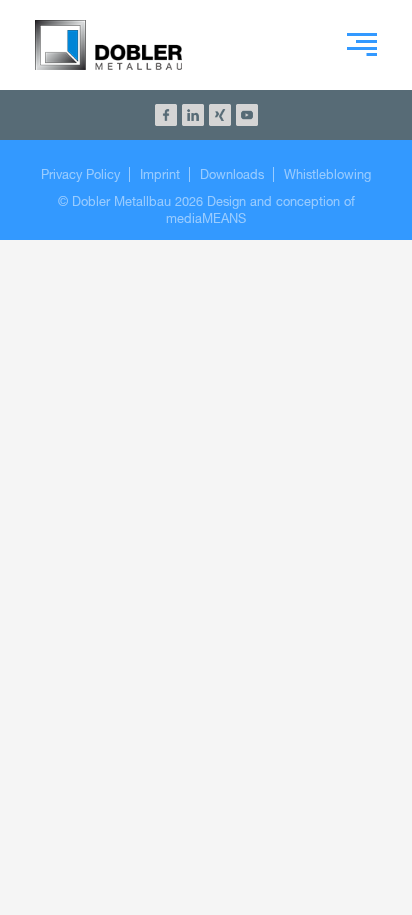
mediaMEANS (206, 218)
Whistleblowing (327, 174)
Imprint (160, 174)
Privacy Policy (80, 174)
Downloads (232, 174)
